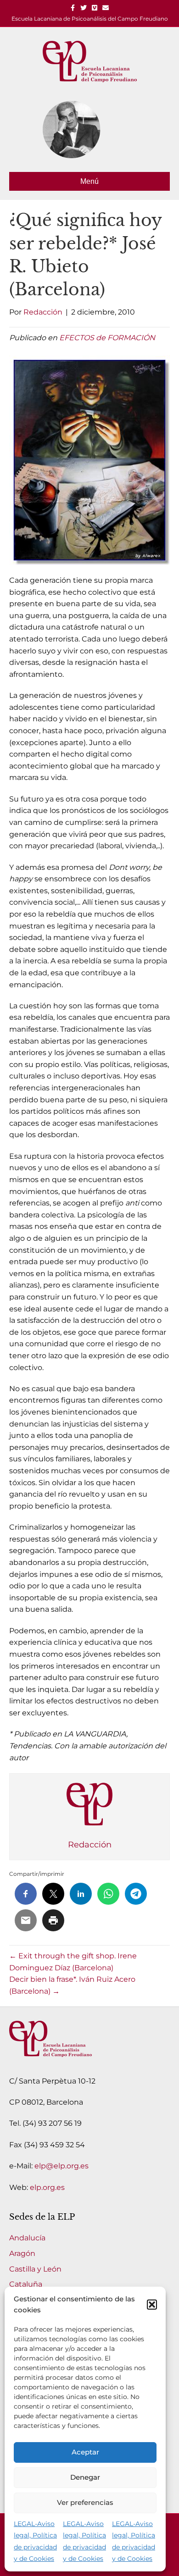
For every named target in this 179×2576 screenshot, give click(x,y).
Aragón (22, 2253)
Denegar (85, 2477)
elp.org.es (47, 2187)
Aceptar (85, 2452)
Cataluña (26, 2284)
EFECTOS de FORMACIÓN (107, 338)
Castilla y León (35, 2269)
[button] (152, 2305)
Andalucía (27, 2238)
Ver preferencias (85, 2502)
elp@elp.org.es (62, 2166)
